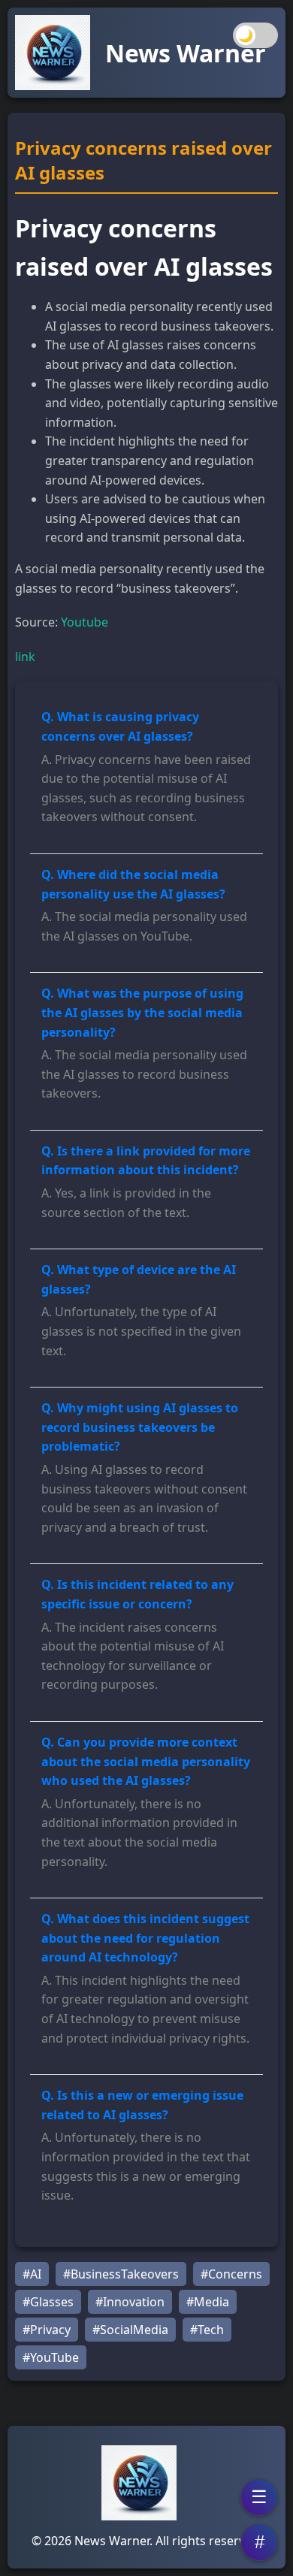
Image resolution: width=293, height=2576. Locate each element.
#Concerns (231, 2274)
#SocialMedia (130, 2330)
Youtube (85, 622)
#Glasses (48, 2302)
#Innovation (130, 2302)
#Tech (207, 2330)
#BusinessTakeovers (121, 2274)
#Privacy (47, 2330)
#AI (32, 2274)
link (25, 657)
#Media (208, 2302)
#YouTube (51, 2357)
